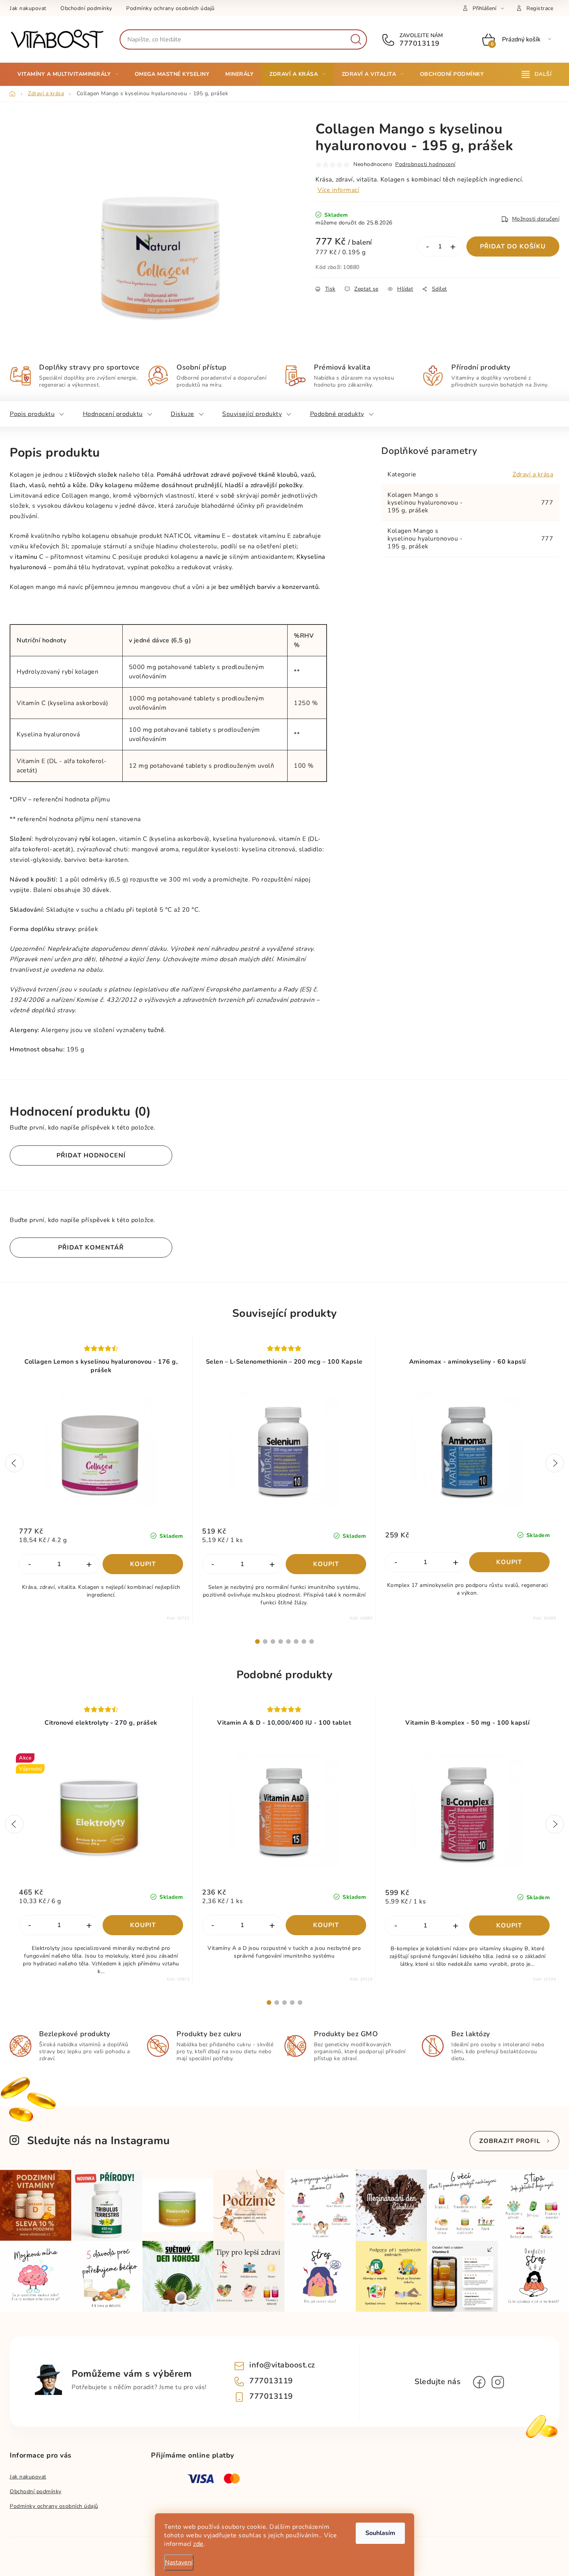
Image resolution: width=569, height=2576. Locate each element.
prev (14, 1463)
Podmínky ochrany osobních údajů (171, 8)
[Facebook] (479, 2382)
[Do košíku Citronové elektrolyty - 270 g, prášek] (143, 1925)
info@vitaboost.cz (282, 2365)
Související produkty (252, 414)
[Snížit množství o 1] (427, 247)
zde (198, 2544)
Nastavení (179, 2562)
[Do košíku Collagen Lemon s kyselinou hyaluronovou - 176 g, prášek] (143, 1564)
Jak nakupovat (28, 8)
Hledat (356, 39)
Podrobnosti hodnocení (425, 164)
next (555, 1463)
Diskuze (183, 414)
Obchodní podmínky (86, 8)
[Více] (537, 74)
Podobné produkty (337, 414)
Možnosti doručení (536, 219)
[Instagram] (498, 2382)
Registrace (540, 8)
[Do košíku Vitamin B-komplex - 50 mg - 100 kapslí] (510, 1926)
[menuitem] (68, 74)
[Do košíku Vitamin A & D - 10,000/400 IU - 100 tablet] (326, 1925)
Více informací (338, 190)
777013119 (419, 43)
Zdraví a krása (533, 474)
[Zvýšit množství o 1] (453, 247)
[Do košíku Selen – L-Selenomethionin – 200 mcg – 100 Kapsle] (326, 1564)
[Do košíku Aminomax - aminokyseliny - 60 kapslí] (510, 1562)
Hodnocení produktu (113, 414)
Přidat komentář (91, 1248)
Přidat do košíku (513, 246)
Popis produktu (32, 414)
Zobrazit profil (510, 2141)
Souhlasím (380, 2533)
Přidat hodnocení (91, 1155)
